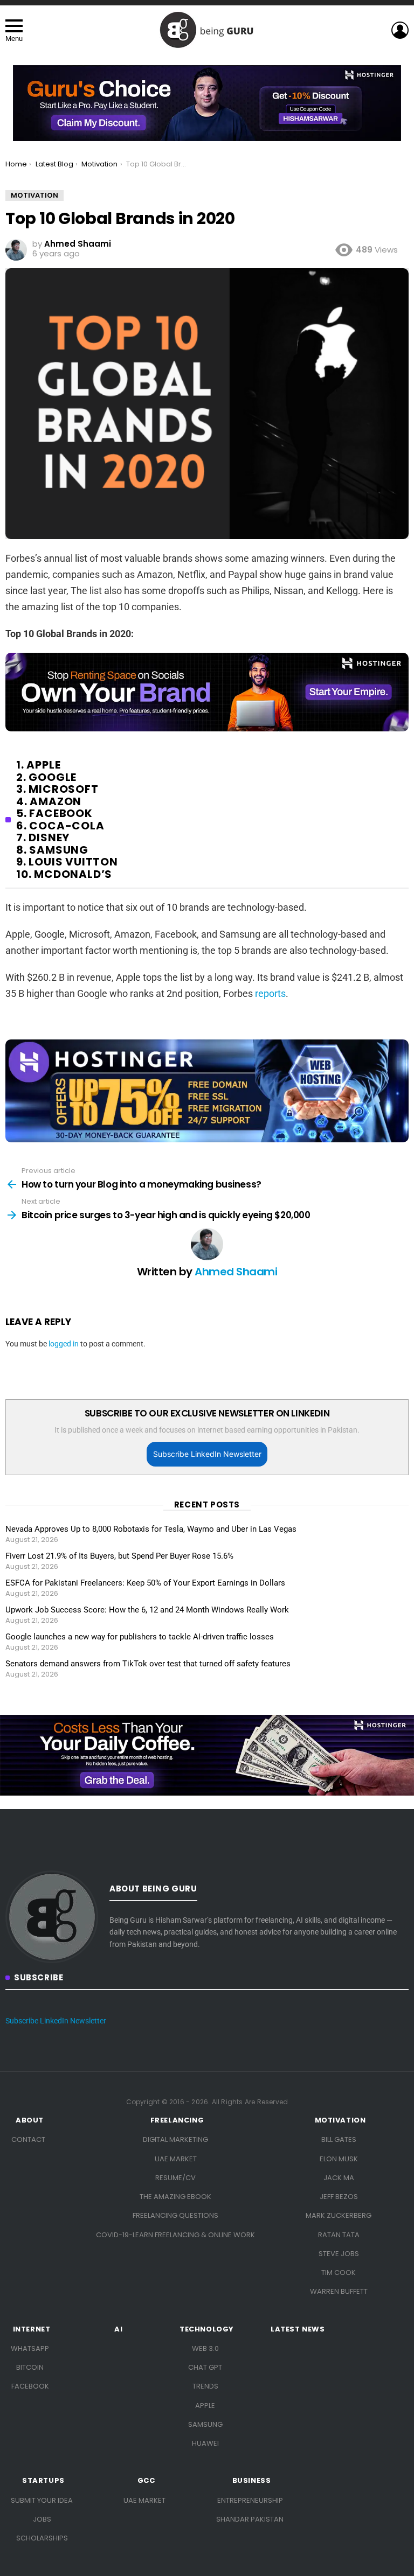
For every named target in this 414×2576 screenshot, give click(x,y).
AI (118, 2329)
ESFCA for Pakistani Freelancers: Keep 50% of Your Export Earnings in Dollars (145, 1583)
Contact (28, 2139)
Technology (207, 2329)
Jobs (42, 2519)
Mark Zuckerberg (339, 2215)
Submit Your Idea (42, 2500)
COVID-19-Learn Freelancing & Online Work (175, 2235)
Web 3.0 (205, 2348)
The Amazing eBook (175, 2197)
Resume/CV (175, 2178)
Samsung (205, 2424)
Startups (43, 2481)
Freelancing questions (175, 2215)
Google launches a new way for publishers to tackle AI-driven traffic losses (140, 1637)
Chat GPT (205, 2367)
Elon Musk (339, 2159)
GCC (146, 2481)
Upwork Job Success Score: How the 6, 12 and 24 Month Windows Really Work (147, 1610)
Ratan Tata (339, 2235)
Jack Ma (339, 2178)
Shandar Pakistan (250, 2519)
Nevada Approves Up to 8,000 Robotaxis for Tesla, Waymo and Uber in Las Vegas (151, 1529)
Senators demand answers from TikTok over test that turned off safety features (148, 1664)
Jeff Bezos (339, 2197)
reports (270, 993)
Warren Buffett (339, 2291)
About (30, 2120)
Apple (205, 2406)
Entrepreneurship (250, 2500)
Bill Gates (339, 2139)
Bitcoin (30, 2367)
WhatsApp (30, 2348)
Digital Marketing (175, 2139)
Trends (205, 2386)
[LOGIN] (400, 30)
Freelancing (177, 2120)
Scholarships (42, 2538)
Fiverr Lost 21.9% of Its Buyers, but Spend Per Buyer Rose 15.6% (119, 1556)
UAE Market (176, 2159)
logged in (64, 1344)
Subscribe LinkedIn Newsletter (207, 1454)
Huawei (205, 2443)
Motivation (340, 2120)
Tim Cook (339, 2273)
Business (252, 2481)
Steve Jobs (339, 2254)
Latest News (298, 2329)
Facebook (30, 2386)
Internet (32, 2329)
